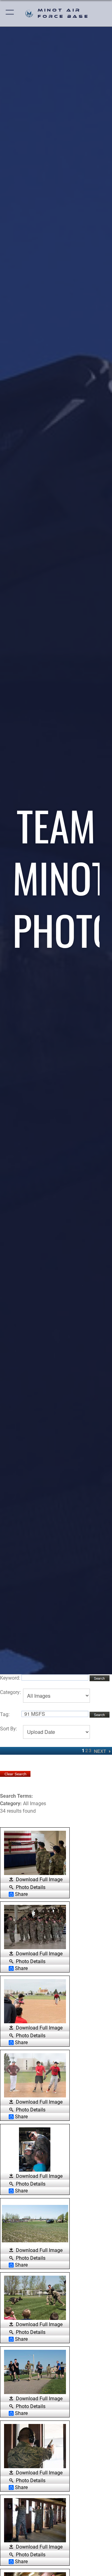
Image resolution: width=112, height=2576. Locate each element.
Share (21, 1894)
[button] (10, 13)
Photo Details (31, 1887)
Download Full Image (39, 1880)
